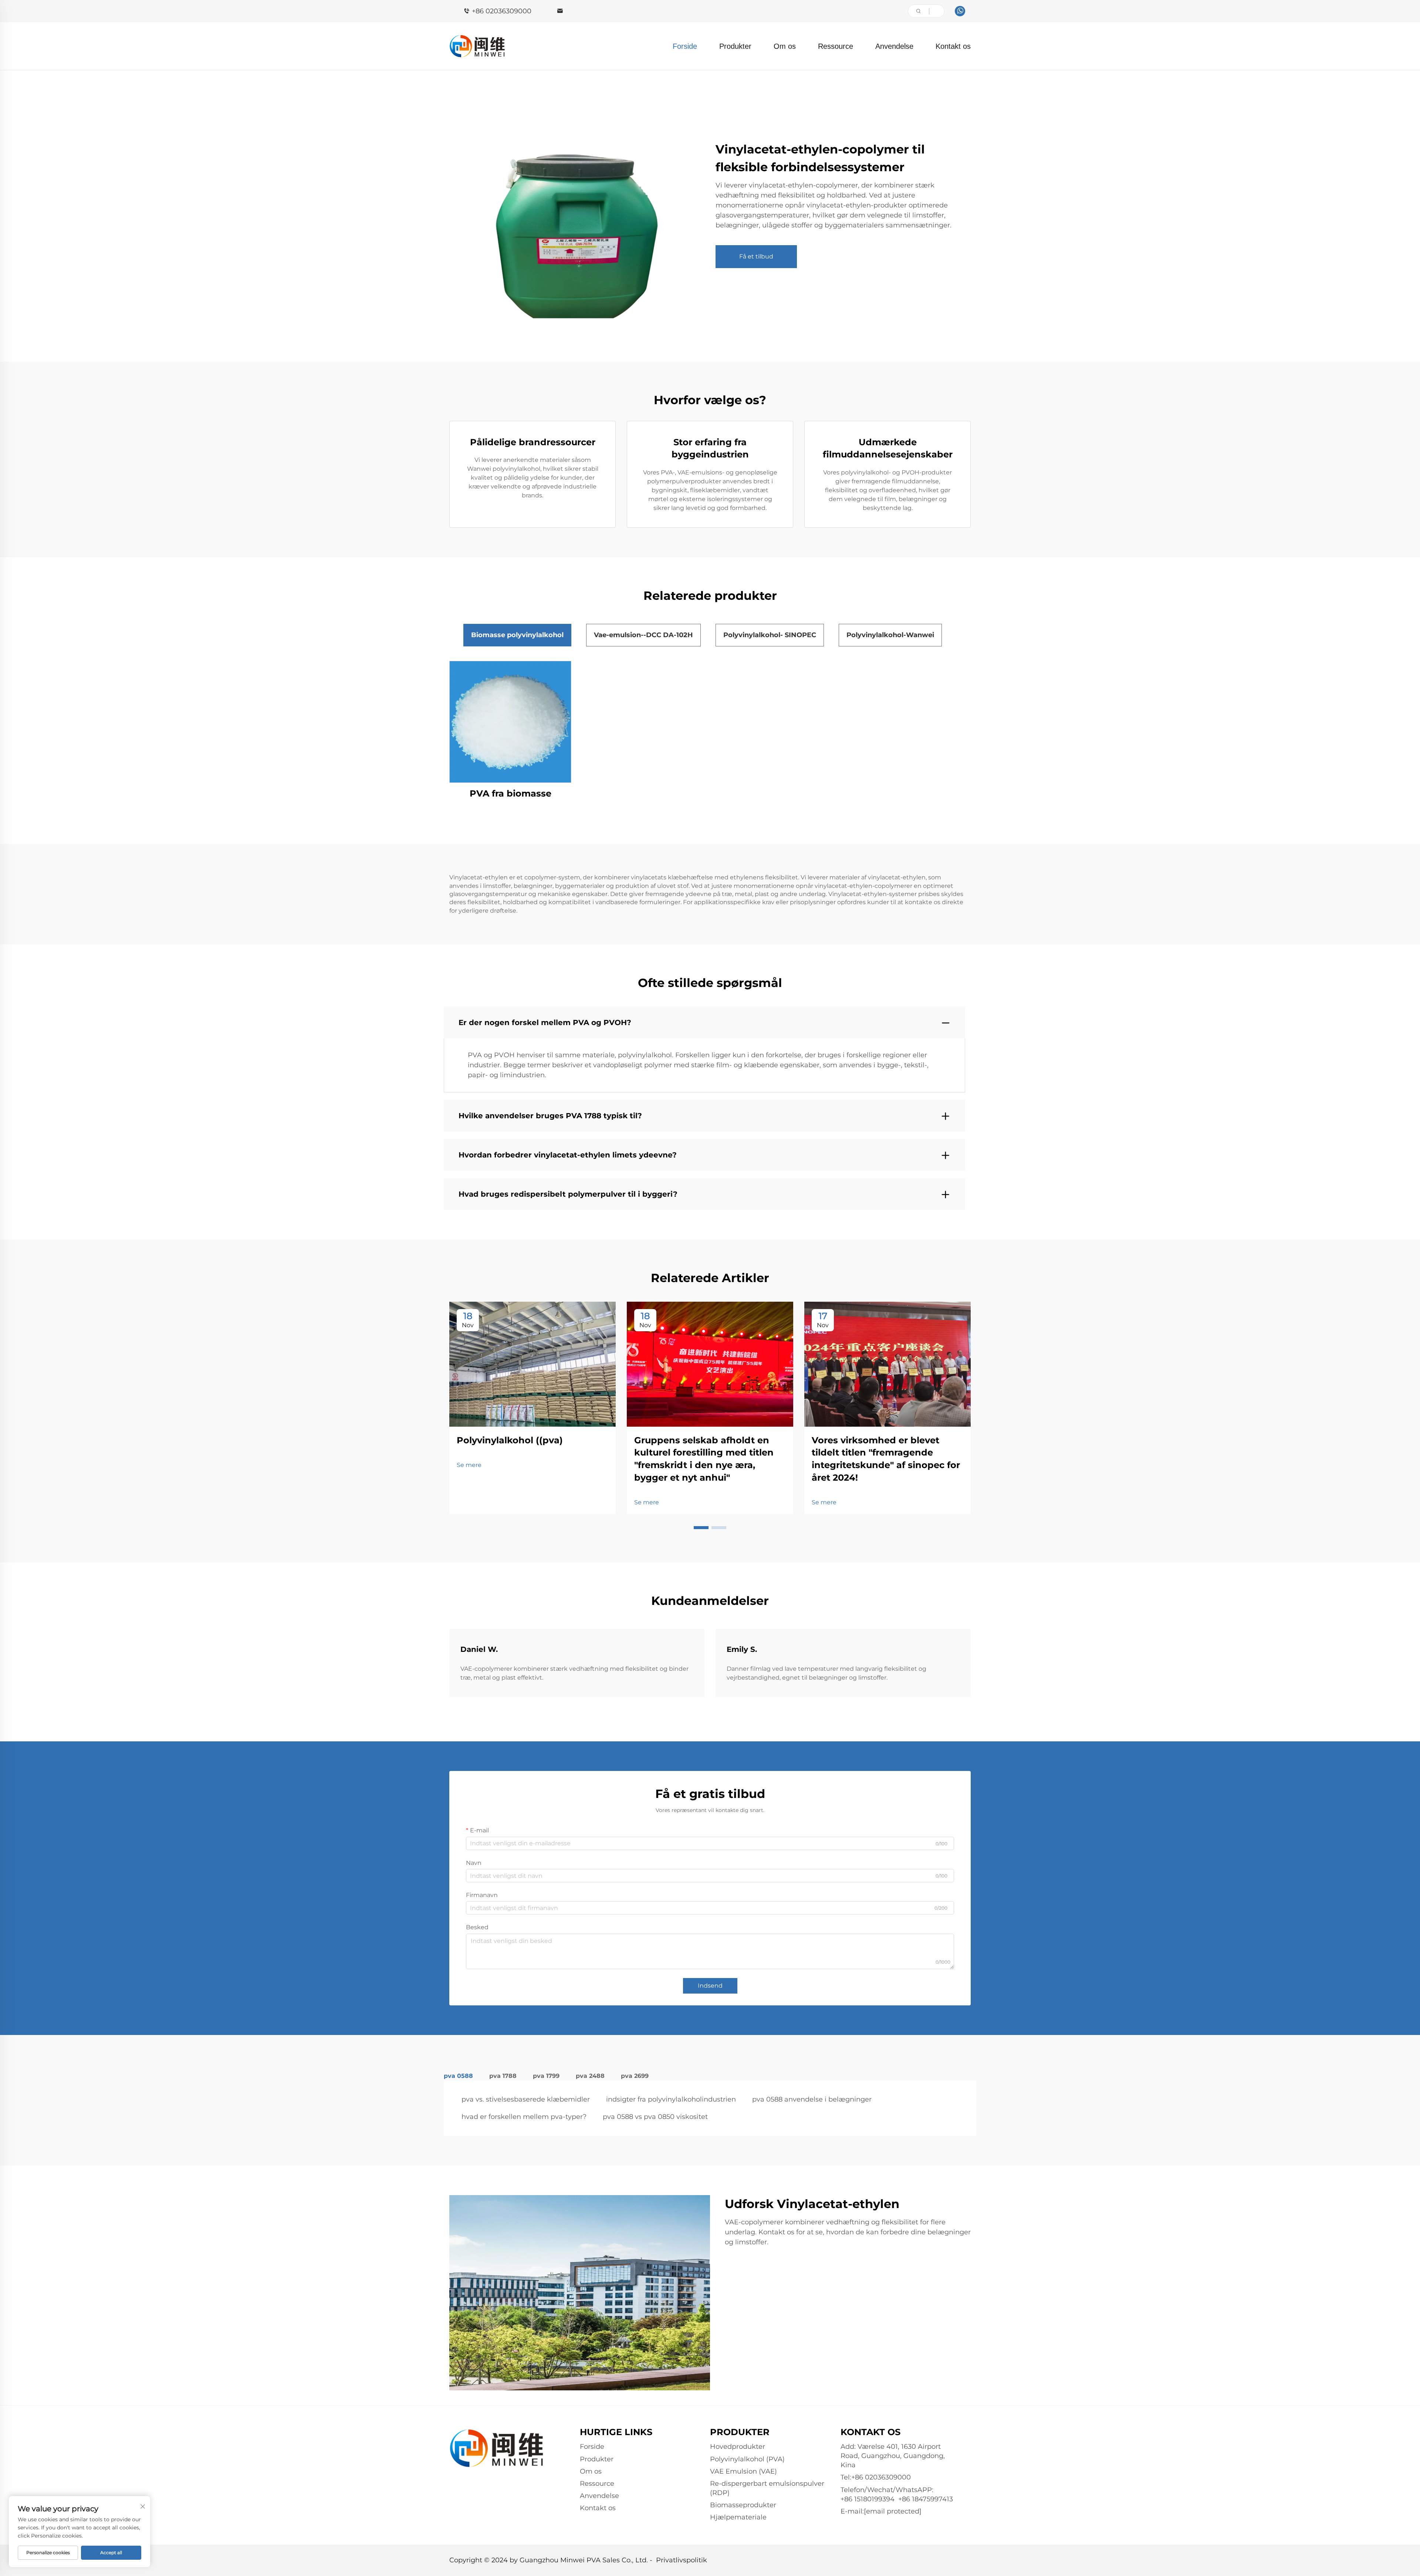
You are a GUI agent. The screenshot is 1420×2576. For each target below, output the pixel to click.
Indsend (710, 1986)
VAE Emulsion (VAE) (743, 2471)
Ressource (836, 46)
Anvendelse (894, 46)
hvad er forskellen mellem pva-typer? (524, 2117)
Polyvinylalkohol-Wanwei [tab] (890, 635)
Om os (785, 46)
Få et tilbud (756, 256)
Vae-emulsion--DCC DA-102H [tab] (643, 635)
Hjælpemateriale (738, 2517)
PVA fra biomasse (510, 793)
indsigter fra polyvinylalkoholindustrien (671, 2099)
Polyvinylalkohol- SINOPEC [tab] (770, 635)
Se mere (469, 1465)
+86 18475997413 (926, 2499)
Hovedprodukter (738, 2447)
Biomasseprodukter (743, 2505)
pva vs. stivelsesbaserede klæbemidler (526, 2099)
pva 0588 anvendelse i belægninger (812, 2099)
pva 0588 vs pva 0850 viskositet (655, 2117)
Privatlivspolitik (682, 2560)
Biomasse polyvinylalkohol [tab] (517, 635)
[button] (701, 1528)
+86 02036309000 (502, 11)
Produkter (735, 46)
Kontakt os (953, 46)
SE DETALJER (510, 721)
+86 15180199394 (868, 2499)
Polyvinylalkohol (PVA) (747, 2459)
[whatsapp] (960, 11)
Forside (685, 46)
